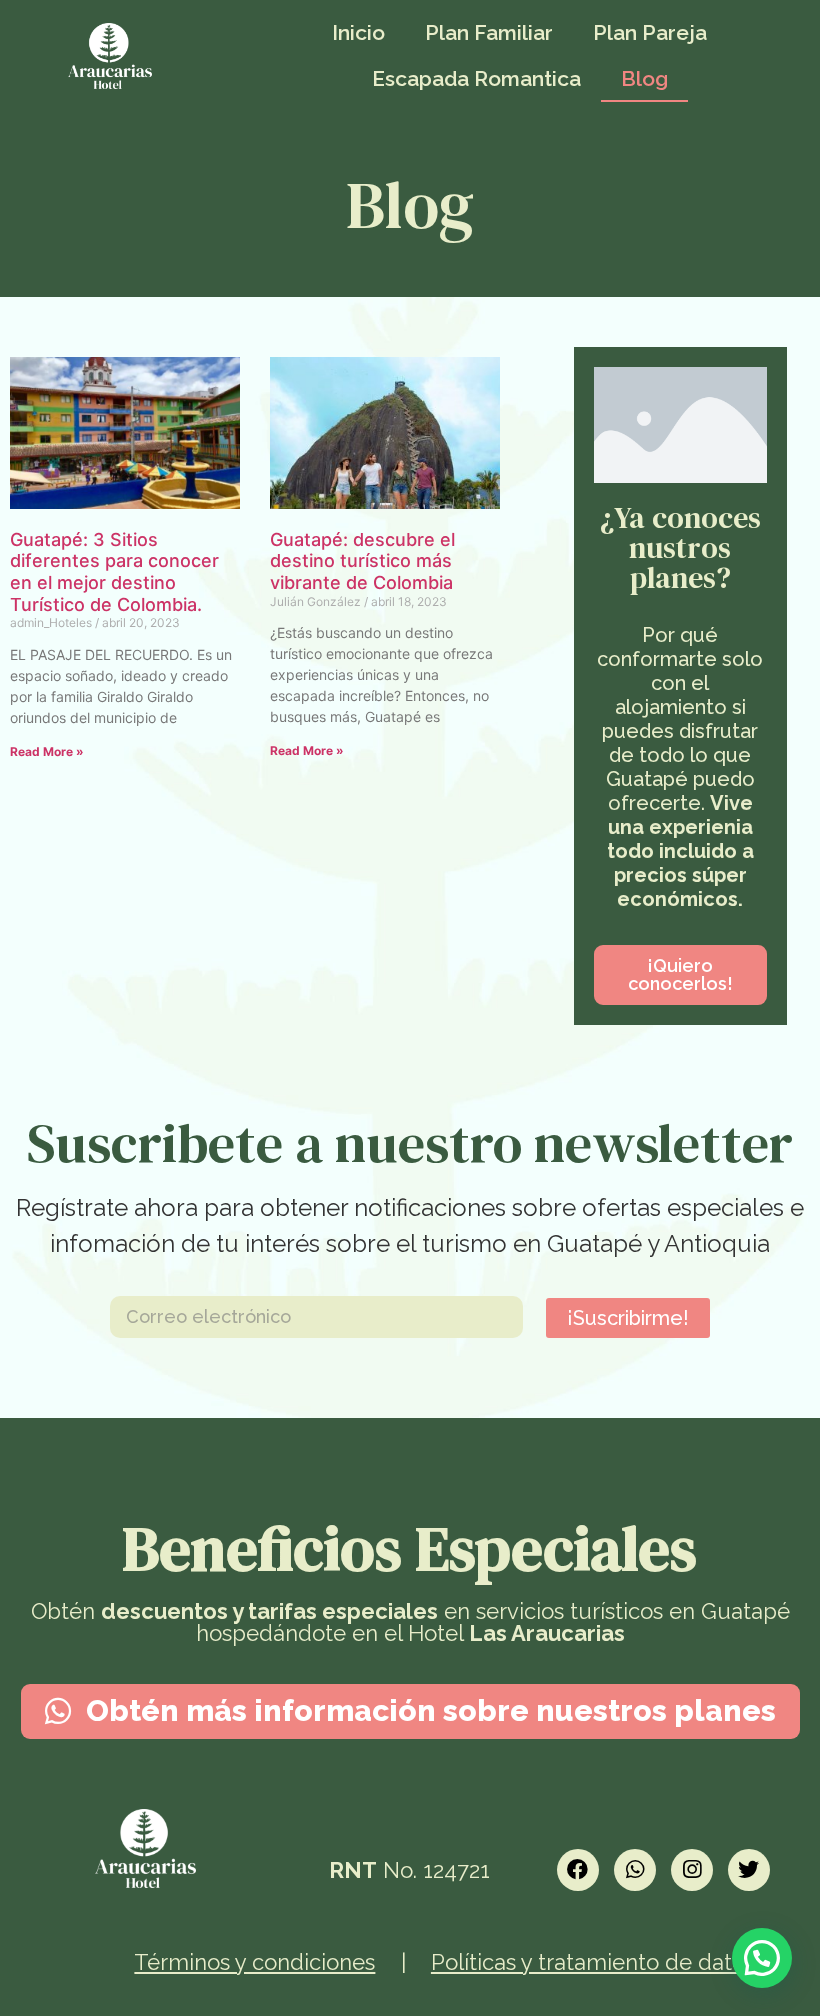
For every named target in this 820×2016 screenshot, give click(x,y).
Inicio (358, 32)
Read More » (47, 751)
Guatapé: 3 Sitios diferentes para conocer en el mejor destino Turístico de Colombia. (114, 572)
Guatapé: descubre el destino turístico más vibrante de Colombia (362, 561)
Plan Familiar (489, 32)
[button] (680, 975)
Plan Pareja (650, 32)
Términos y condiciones (254, 1962)
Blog (644, 78)
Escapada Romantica (476, 78)
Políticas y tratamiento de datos (593, 1962)
